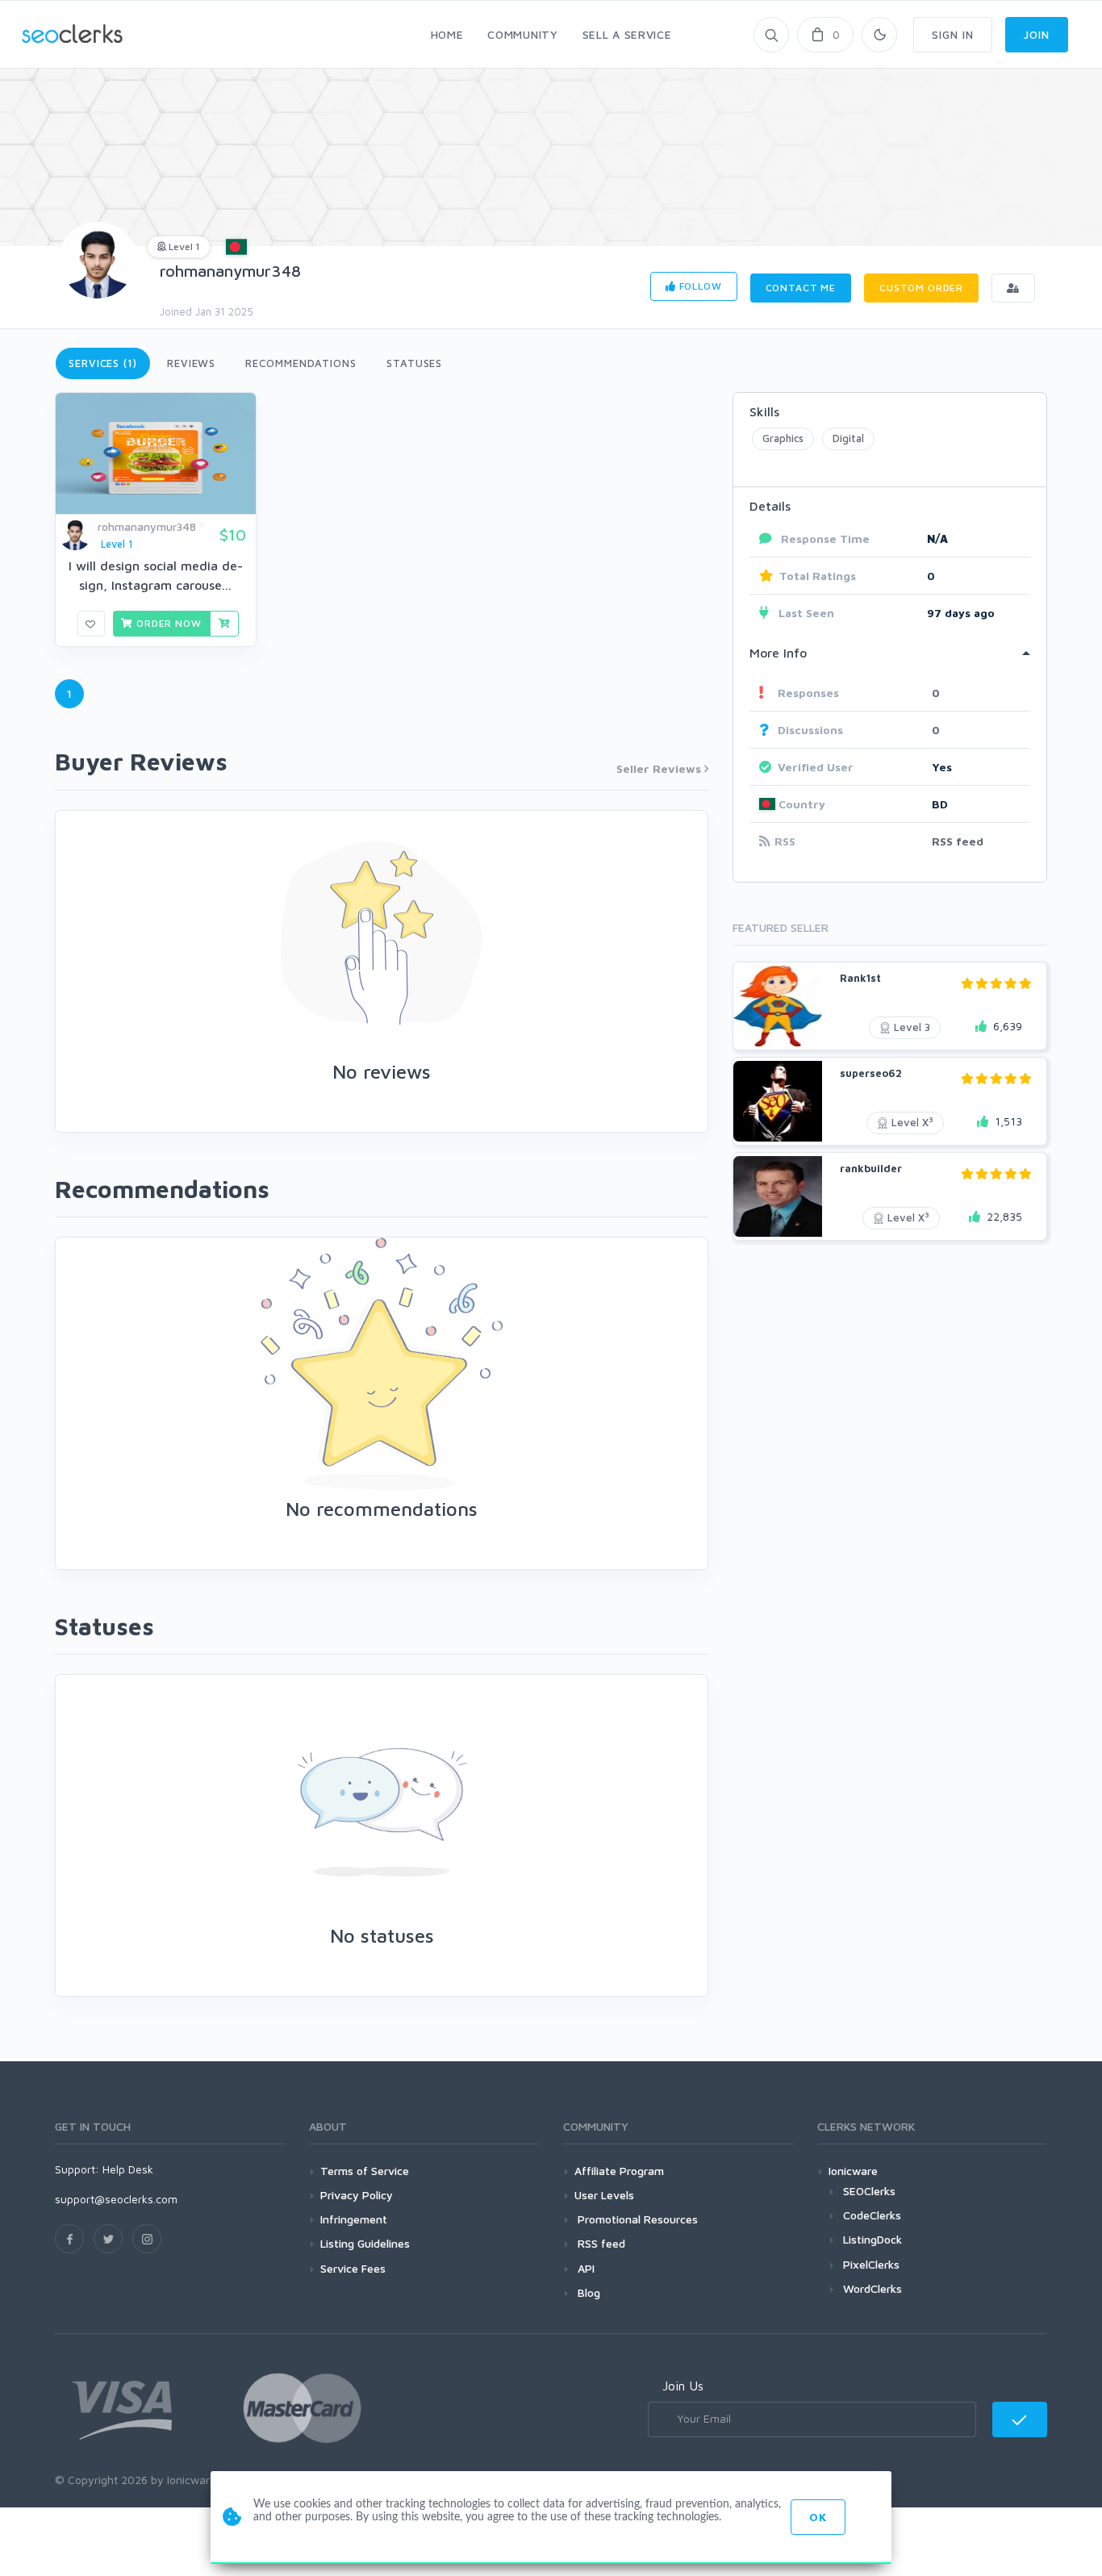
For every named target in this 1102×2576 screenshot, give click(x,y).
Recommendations (301, 363)
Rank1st (860, 978)
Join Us (683, 2386)
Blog (587, 2292)
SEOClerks (869, 2191)
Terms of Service (365, 2171)
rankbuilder (871, 1168)
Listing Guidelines (365, 2243)
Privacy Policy (357, 2195)
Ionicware (853, 2171)
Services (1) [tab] (103, 363)
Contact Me (801, 288)
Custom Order (921, 288)
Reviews (191, 363)
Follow (699, 286)
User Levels (604, 2195)
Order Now (167, 623)
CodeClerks (872, 2215)
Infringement (354, 2219)
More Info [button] (778, 653)
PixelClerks (871, 2264)
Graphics (783, 438)
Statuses (414, 363)
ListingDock (872, 2239)
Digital (848, 438)
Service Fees (353, 2268)
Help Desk (128, 2169)
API (584, 2268)
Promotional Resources (636, 2219)
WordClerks (872, 2288)
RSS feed (958, 841)
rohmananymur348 (230, 271)
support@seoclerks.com (116, 2199)
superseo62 (871, 1073)
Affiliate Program (619, 2171)
